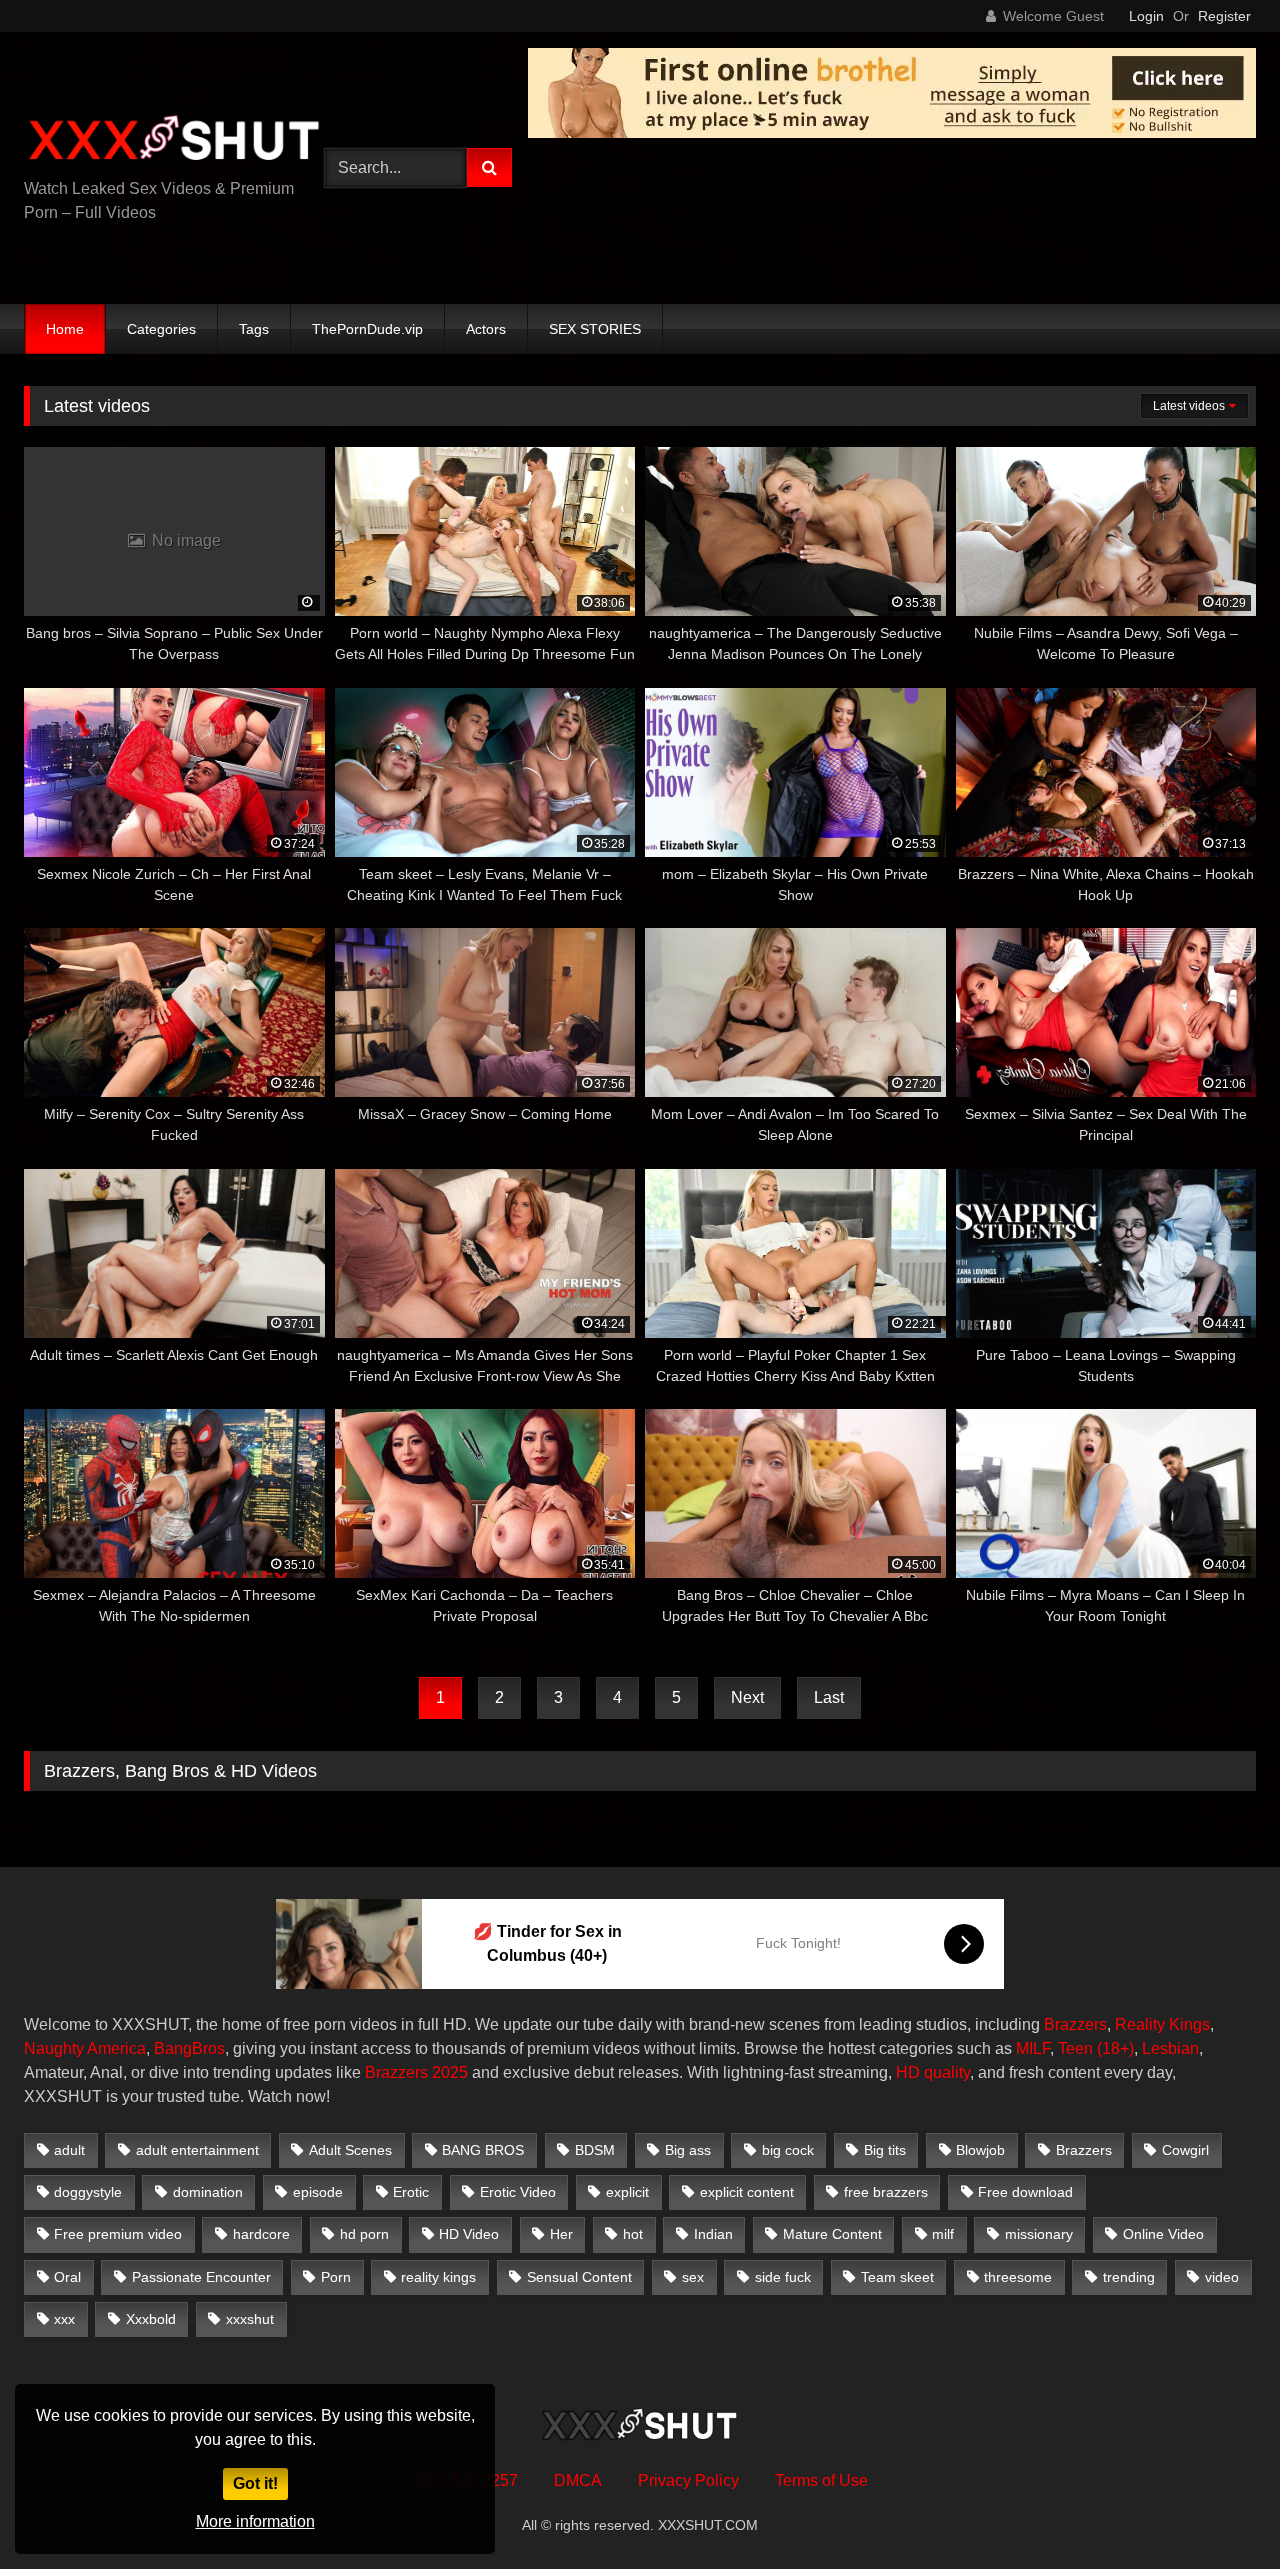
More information (255, 2521)
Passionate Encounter (201, 2277)
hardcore (261, 2234)
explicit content (747, 2192)
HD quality (933, 2072)
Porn (336, 2277)
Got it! (255, 2483)
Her (561, 2234)
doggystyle (88, 2192)
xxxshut (250, 2319)
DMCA (578, 2480)
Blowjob (980, 2150)
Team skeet (897, 2277)
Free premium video (118, 2234)
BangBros (189, 2048)
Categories (161, 329)
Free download (1025, 2192)
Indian (713, 2234)
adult (69, 2150)
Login (1146, 16)
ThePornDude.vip (367, 329)
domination (208, 2192)
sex (693, 2277)
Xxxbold (151, 2319)
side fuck (783, 2277)
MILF (1033, 2048)
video (1222, 2277)
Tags (254, 329)
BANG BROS (483, 2150)
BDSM (595, 2150)
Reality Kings (1162, 2024)
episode (318, 2192)
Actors (486, 329)
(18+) (1115, 2048)
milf (943, 2234)
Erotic (411, 2192)
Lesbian (1170, 2048)
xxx (64, 2319)
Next (747, 1697)
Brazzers (1075, 2024)
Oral (67, 2277)
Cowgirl (1185, 2150)
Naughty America (85, 2048)
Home (65, 329)
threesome (1018, 2277)
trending (1129, 2277)
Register (1224, 16)
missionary (1039, 2234)
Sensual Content (579, 2277)
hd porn (364, 2234)
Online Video (1163, 2234)
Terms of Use (821, 2480)
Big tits (885, 2150)
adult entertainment (197, 2150)
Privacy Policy (688, 2480)
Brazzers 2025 (416, 2072)
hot (633, 2234)
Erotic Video (518, 2192)
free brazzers (886, 2192)
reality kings (438, 2277)
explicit (627, 2192)
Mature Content (832, 2234)
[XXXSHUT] (174, 140)
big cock (788, 2150)
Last (829, 1697)
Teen (1075, 2048)
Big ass (688, 2150)
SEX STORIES (595, 329)
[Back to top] (1218, 2509)
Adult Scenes (350, 2150)
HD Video (469, 2234)
